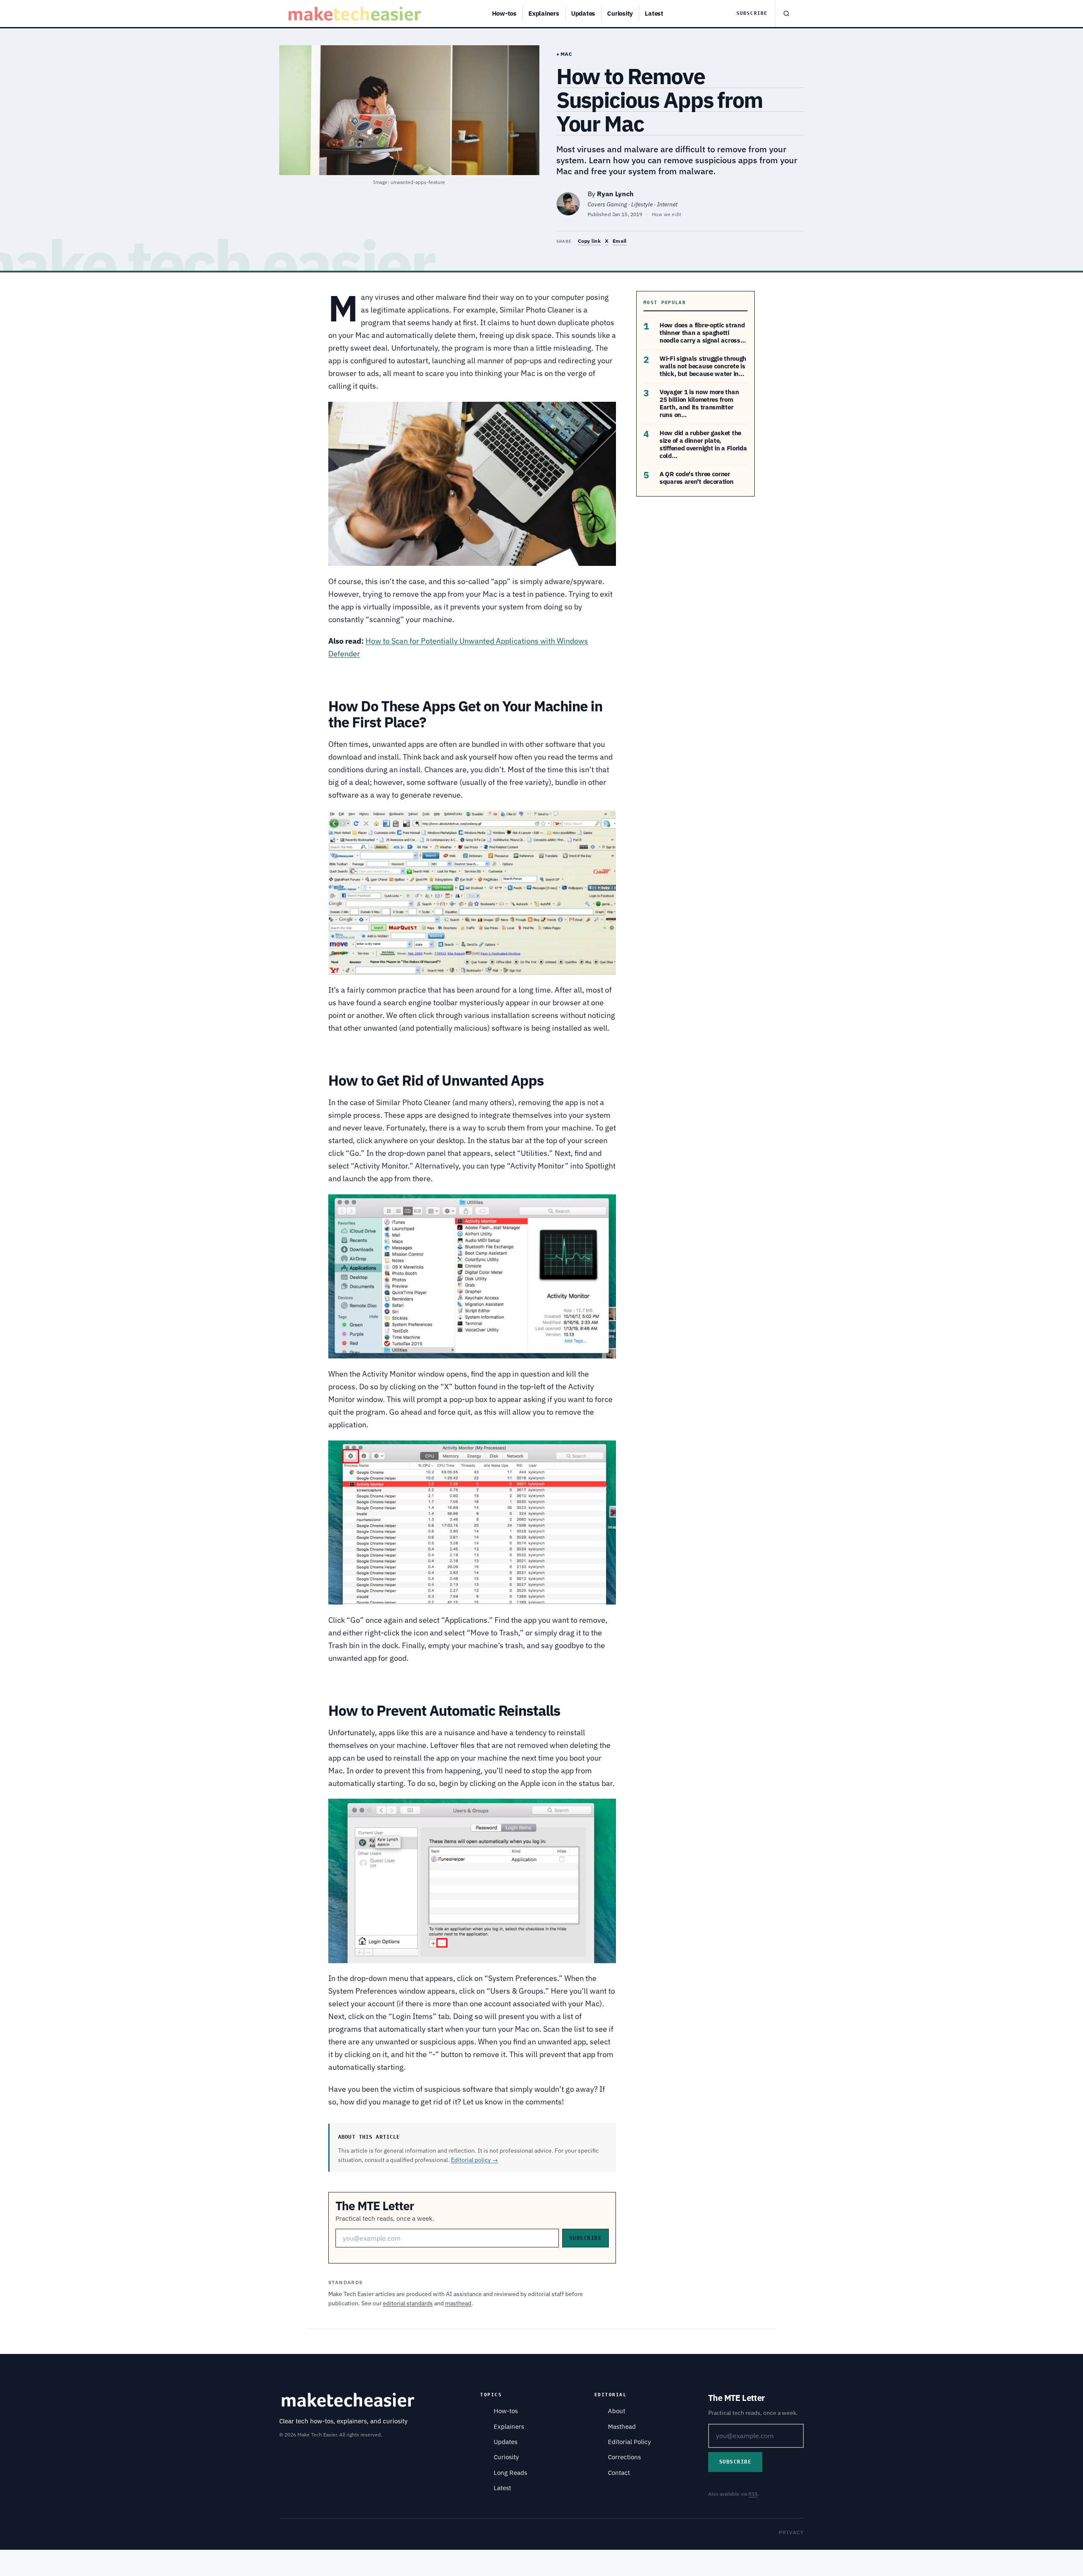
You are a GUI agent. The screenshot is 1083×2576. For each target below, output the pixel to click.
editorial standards (408, 2303)
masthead (458, 2303)
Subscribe (752, 13)
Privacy (791, 2532)
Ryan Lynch (615, 194)
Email (620, 241)
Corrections (624, 2457)
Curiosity (620, 13)
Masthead (622, 2426)
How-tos (504, 13)
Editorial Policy (629, 2442)
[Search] (786, 14)
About (617, 2411)
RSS (753, 2494)
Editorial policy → (474, 2160)
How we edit (667, 214)
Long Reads (510, 2473)
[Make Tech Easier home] (356, 14)
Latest (654, 13)
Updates (583, 13)
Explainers (544, 13)
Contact (619, 2473)
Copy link (589, 241)
